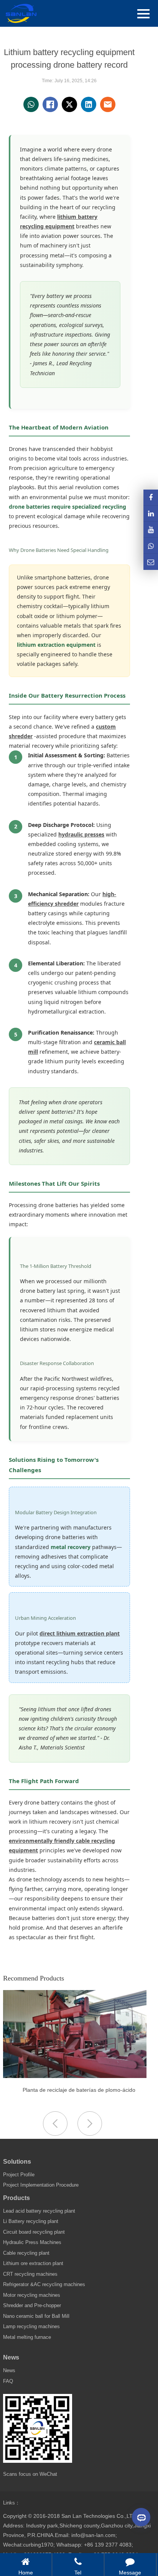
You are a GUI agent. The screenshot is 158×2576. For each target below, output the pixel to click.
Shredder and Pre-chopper (32, 2305)
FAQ (8, 2381)
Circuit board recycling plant (34, 2232)
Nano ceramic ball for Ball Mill (36, 2316)
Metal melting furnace (27, 2337)
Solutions (17, 2162)
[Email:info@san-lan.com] (151, 562)
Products (16, 2198)
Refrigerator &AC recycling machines (44, 2284)
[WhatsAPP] (151, 546)
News (11, 2357)
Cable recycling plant (26, 2253)
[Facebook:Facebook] (151, 497)
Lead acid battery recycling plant (39, 2211)
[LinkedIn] (151, 513)
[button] (90, 2124)
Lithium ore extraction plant (33, 2263)
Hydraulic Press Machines (32, 2242)
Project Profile (19, 2175)
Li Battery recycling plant (31, 2221)
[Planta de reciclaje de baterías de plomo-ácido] (75, 2076)
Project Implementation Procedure (41, 2185)
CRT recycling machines (30, 2274)
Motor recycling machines (32, 2295)
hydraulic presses (81, 834)
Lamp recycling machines (31, 2326)
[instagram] (151, 530)
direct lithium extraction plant (80, 1633)
